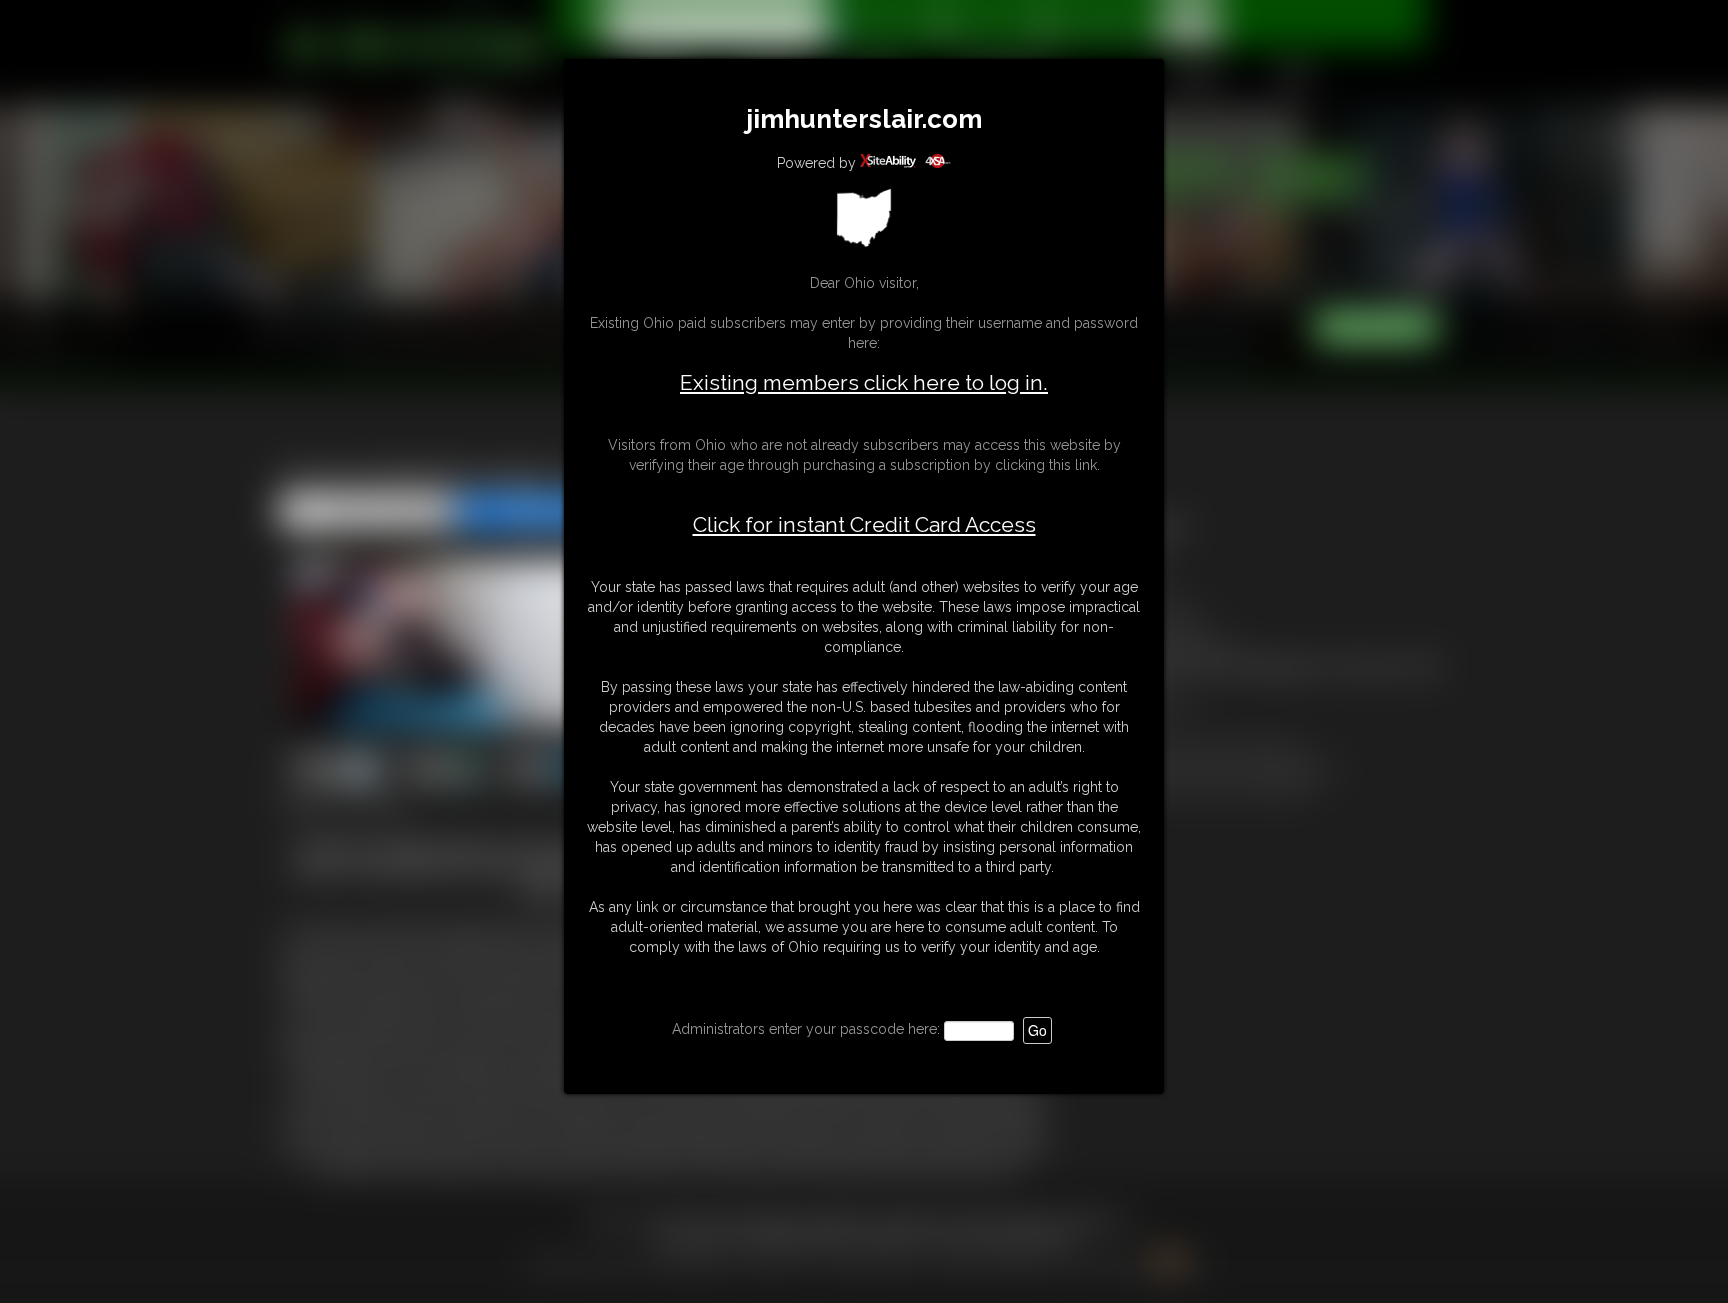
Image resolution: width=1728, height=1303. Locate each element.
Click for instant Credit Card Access (864, 525)
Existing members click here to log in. (864, 382)
